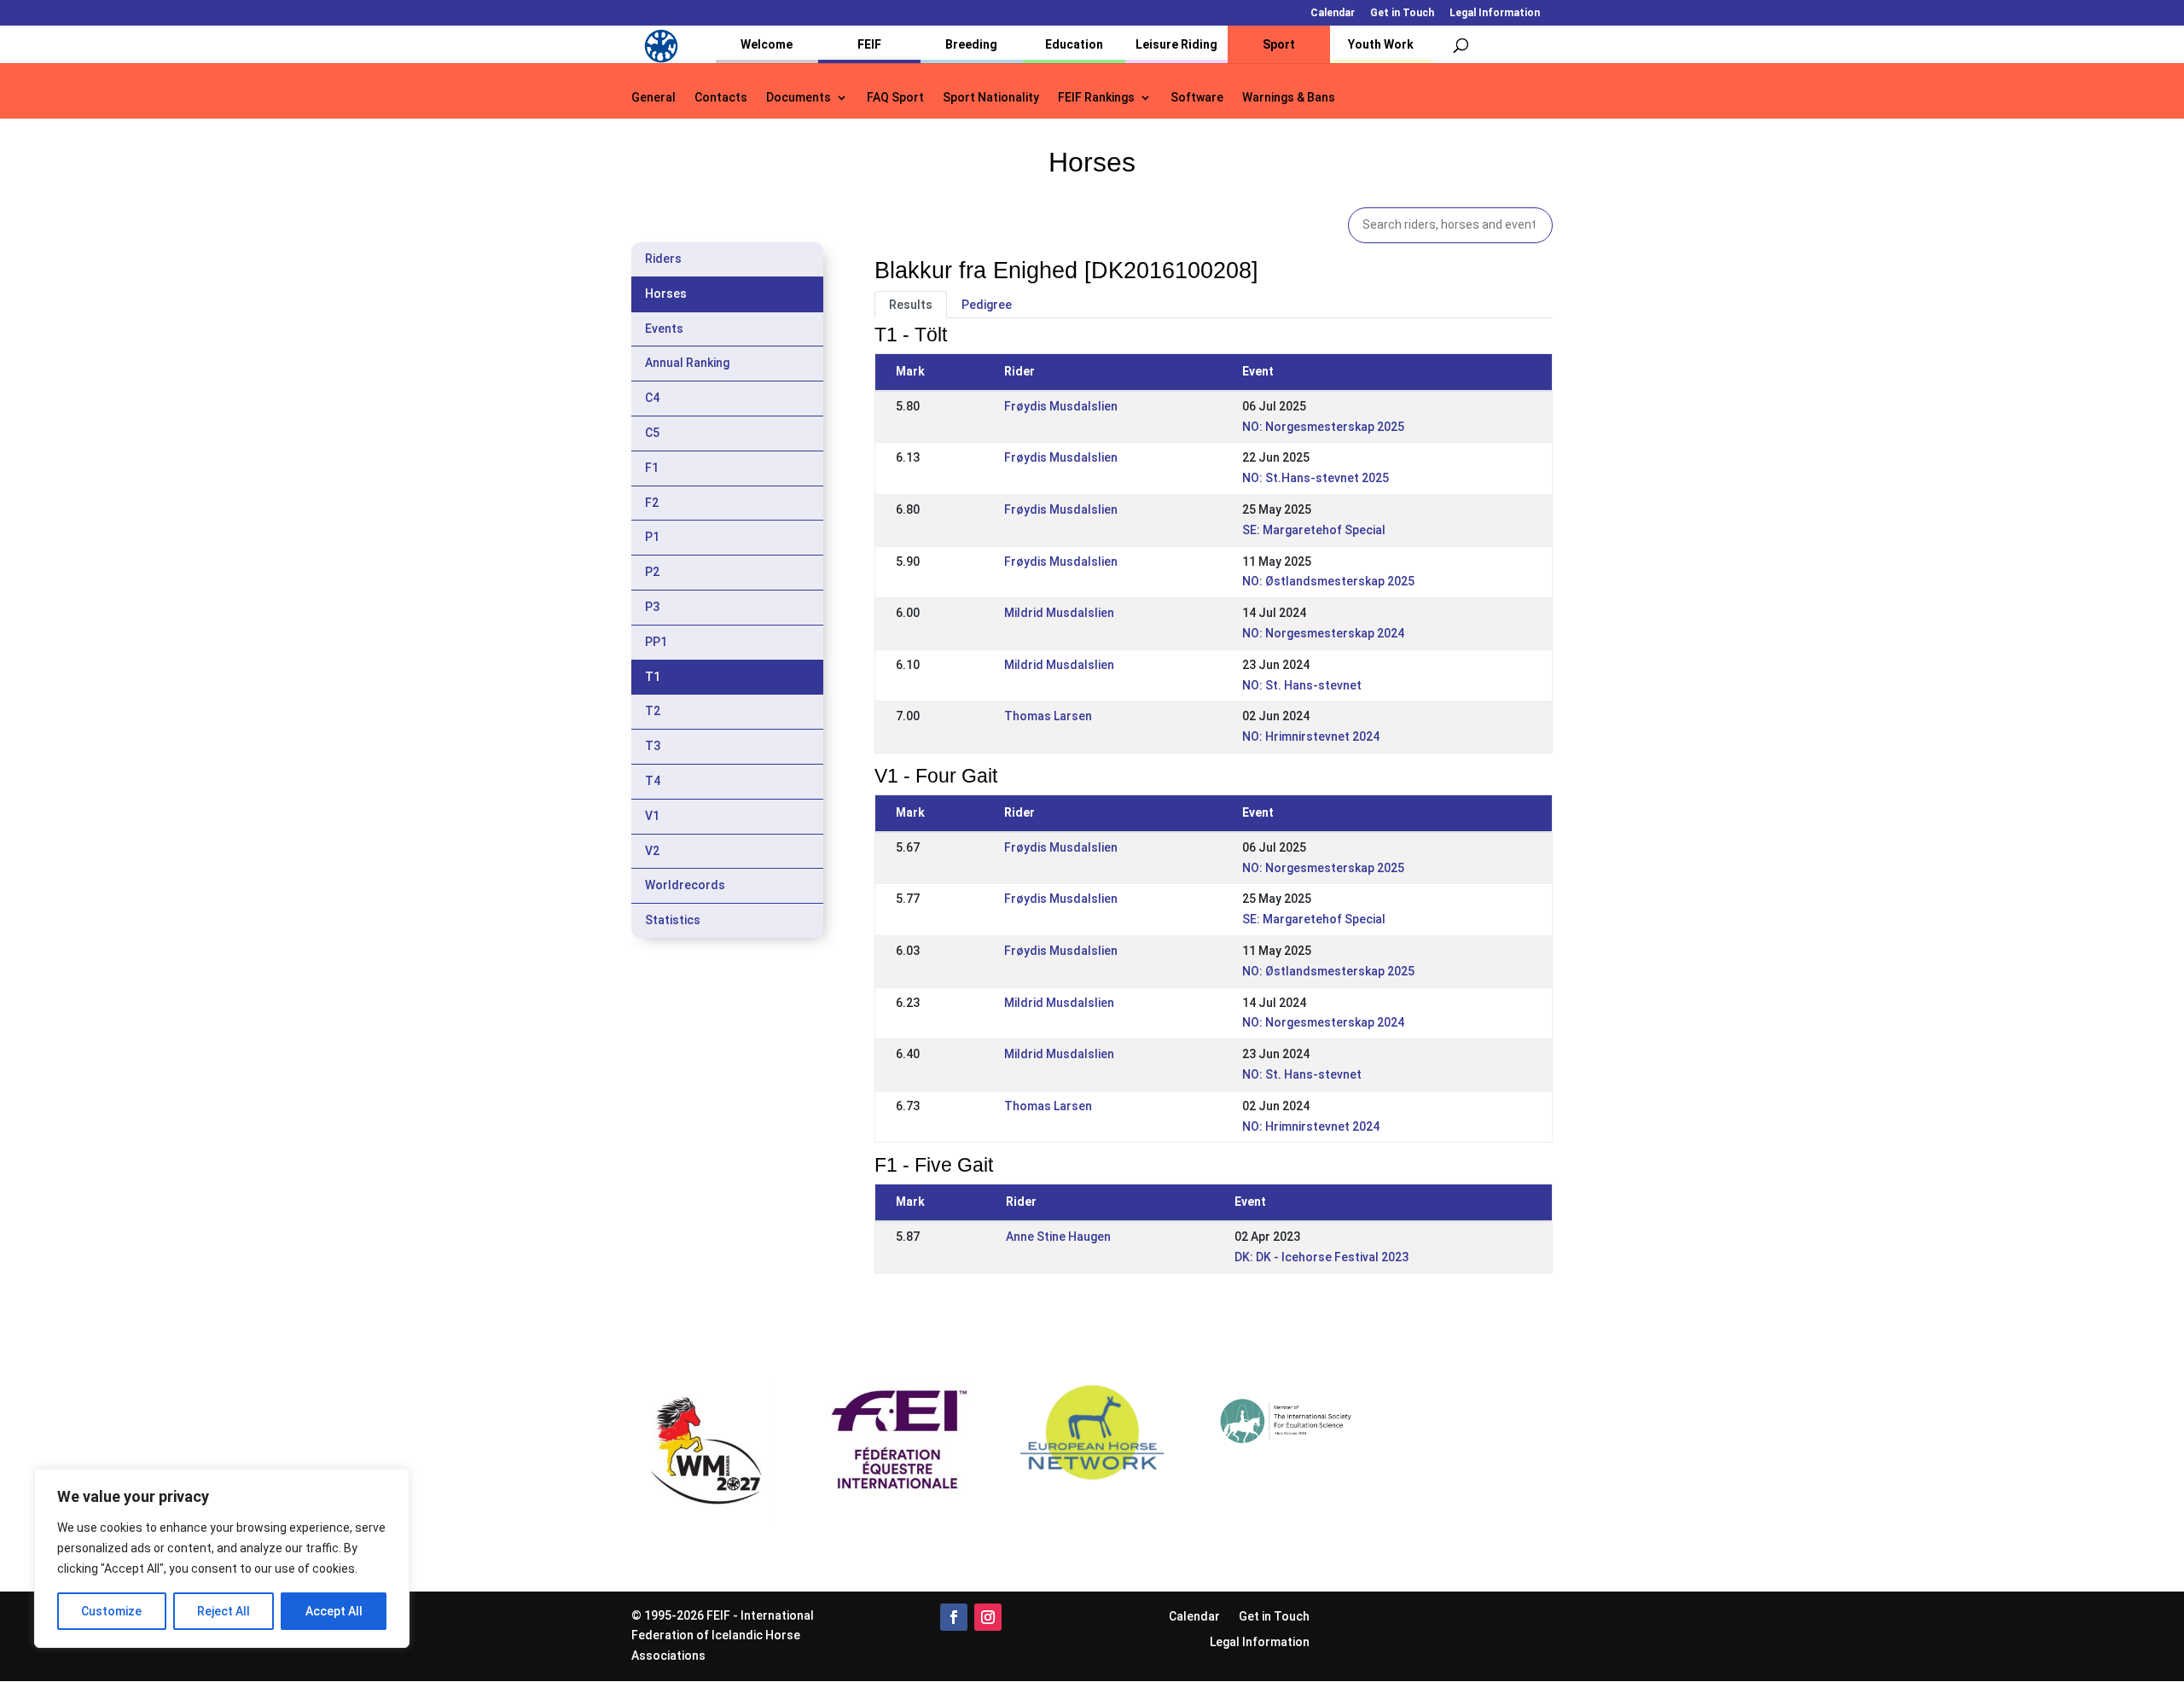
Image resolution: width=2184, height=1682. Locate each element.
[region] (222, 1558)
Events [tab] (664, 329)
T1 (653, 677)
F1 (652, 468)
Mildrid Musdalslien (1059, 613)
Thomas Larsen (1048, 716)
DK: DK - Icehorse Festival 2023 (1321, 1257)
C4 (652, 398)
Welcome (767, 44)
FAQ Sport (895, 98)
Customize (111, 1611)
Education (1074, 44)
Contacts (721, 98)
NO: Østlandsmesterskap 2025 (1328, 581)
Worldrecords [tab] (685, 885)
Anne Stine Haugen (1058, 1237)
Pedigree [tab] (987, 305)
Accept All (334, 1611)
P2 (652, 572)
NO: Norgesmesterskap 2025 (1323, 427)
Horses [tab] (666, 294)
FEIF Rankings (1096, 98)
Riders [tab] (663, 259)
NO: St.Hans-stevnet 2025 (1316, 478)
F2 (652, 503)
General (653, 98)
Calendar (1333, 13)
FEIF (869, 44)
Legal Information (1495, 13)
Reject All (224, 1611)
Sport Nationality (991, 98)
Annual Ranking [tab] (687, 363)
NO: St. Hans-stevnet (1302, 685)
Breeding (971, 44)
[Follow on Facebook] (954, 1617)
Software (1197, 98)
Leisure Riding (1176, 44)
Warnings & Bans (1289, 98)
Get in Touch (1402, 13)
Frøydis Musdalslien (1061, 406)
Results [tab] (911, 305)
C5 (652, 433)
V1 (652, 816)
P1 (652, 537)
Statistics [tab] (673, 920)
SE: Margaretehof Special (1314, 530)
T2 (653, 711)
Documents (799, 98)
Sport (1279, 44)
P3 (652, 607)
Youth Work (1381, 44)
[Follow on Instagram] (988, 1617)
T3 (653, 746)
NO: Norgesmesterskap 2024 (1323, 633)
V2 (652, 851)
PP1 (656, 642)
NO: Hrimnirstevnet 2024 (1311, 736)
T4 (653, 781)
